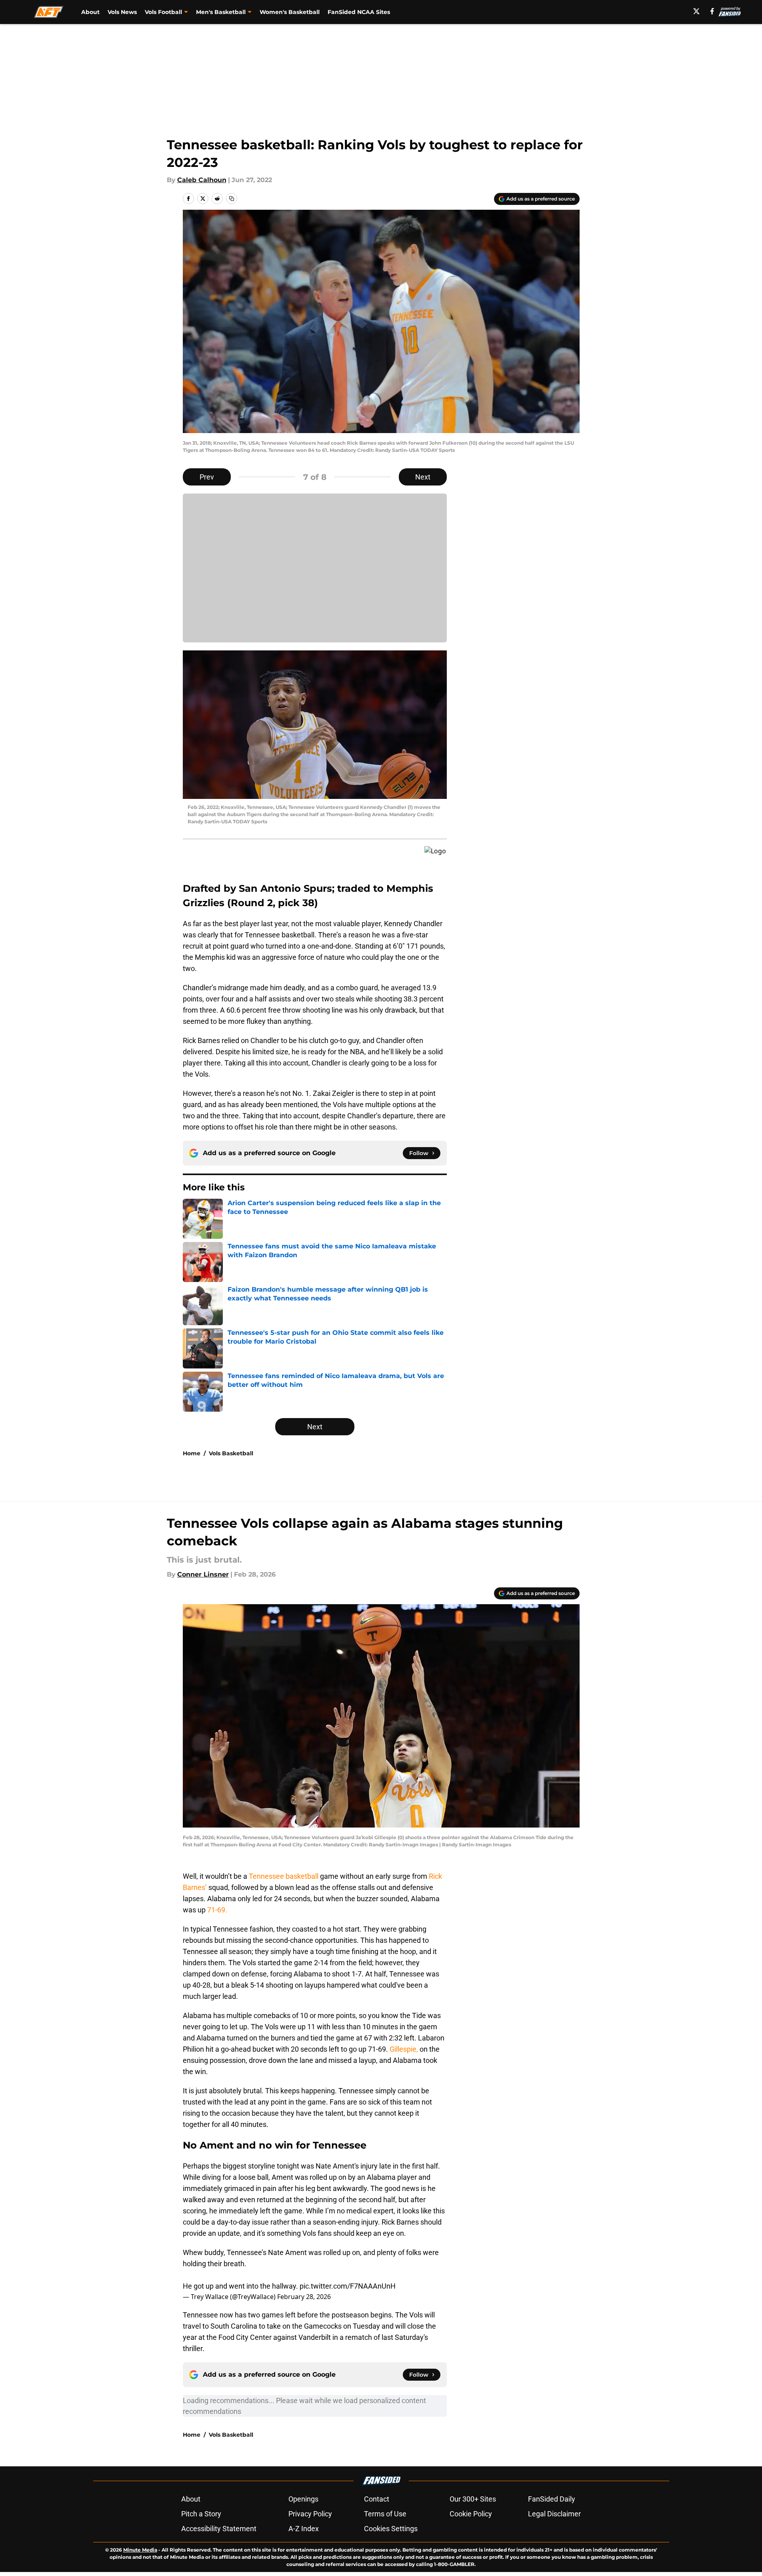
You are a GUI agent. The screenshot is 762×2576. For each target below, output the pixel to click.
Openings (303, 2499)
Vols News (122, 12)
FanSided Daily (552, 2499)
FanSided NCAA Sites (359, 12)
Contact (377, 2499)
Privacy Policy (310, 2514)
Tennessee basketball (284, 1876)
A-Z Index (304, 2529)
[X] (696, 11)
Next (423, 477)
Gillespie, (405, 2049)
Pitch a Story (201, 2514)
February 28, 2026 (304, 2297)
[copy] (232, 199)
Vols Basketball (231, 1453)
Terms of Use (385, 2514)
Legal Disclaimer (554, 2514)
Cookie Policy (471, 2514)
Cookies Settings (391, 2529)
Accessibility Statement (219, 2529)
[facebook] (712, 11)
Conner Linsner (203, 1574)
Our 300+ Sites (473, 2499)
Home (192, 1453)
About (90, 12)
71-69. (217, 1910)
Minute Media (140, 2550)
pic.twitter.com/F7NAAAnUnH (348, 2286)
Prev (207, 477)
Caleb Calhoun (202, 180)
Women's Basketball (290, 12)
